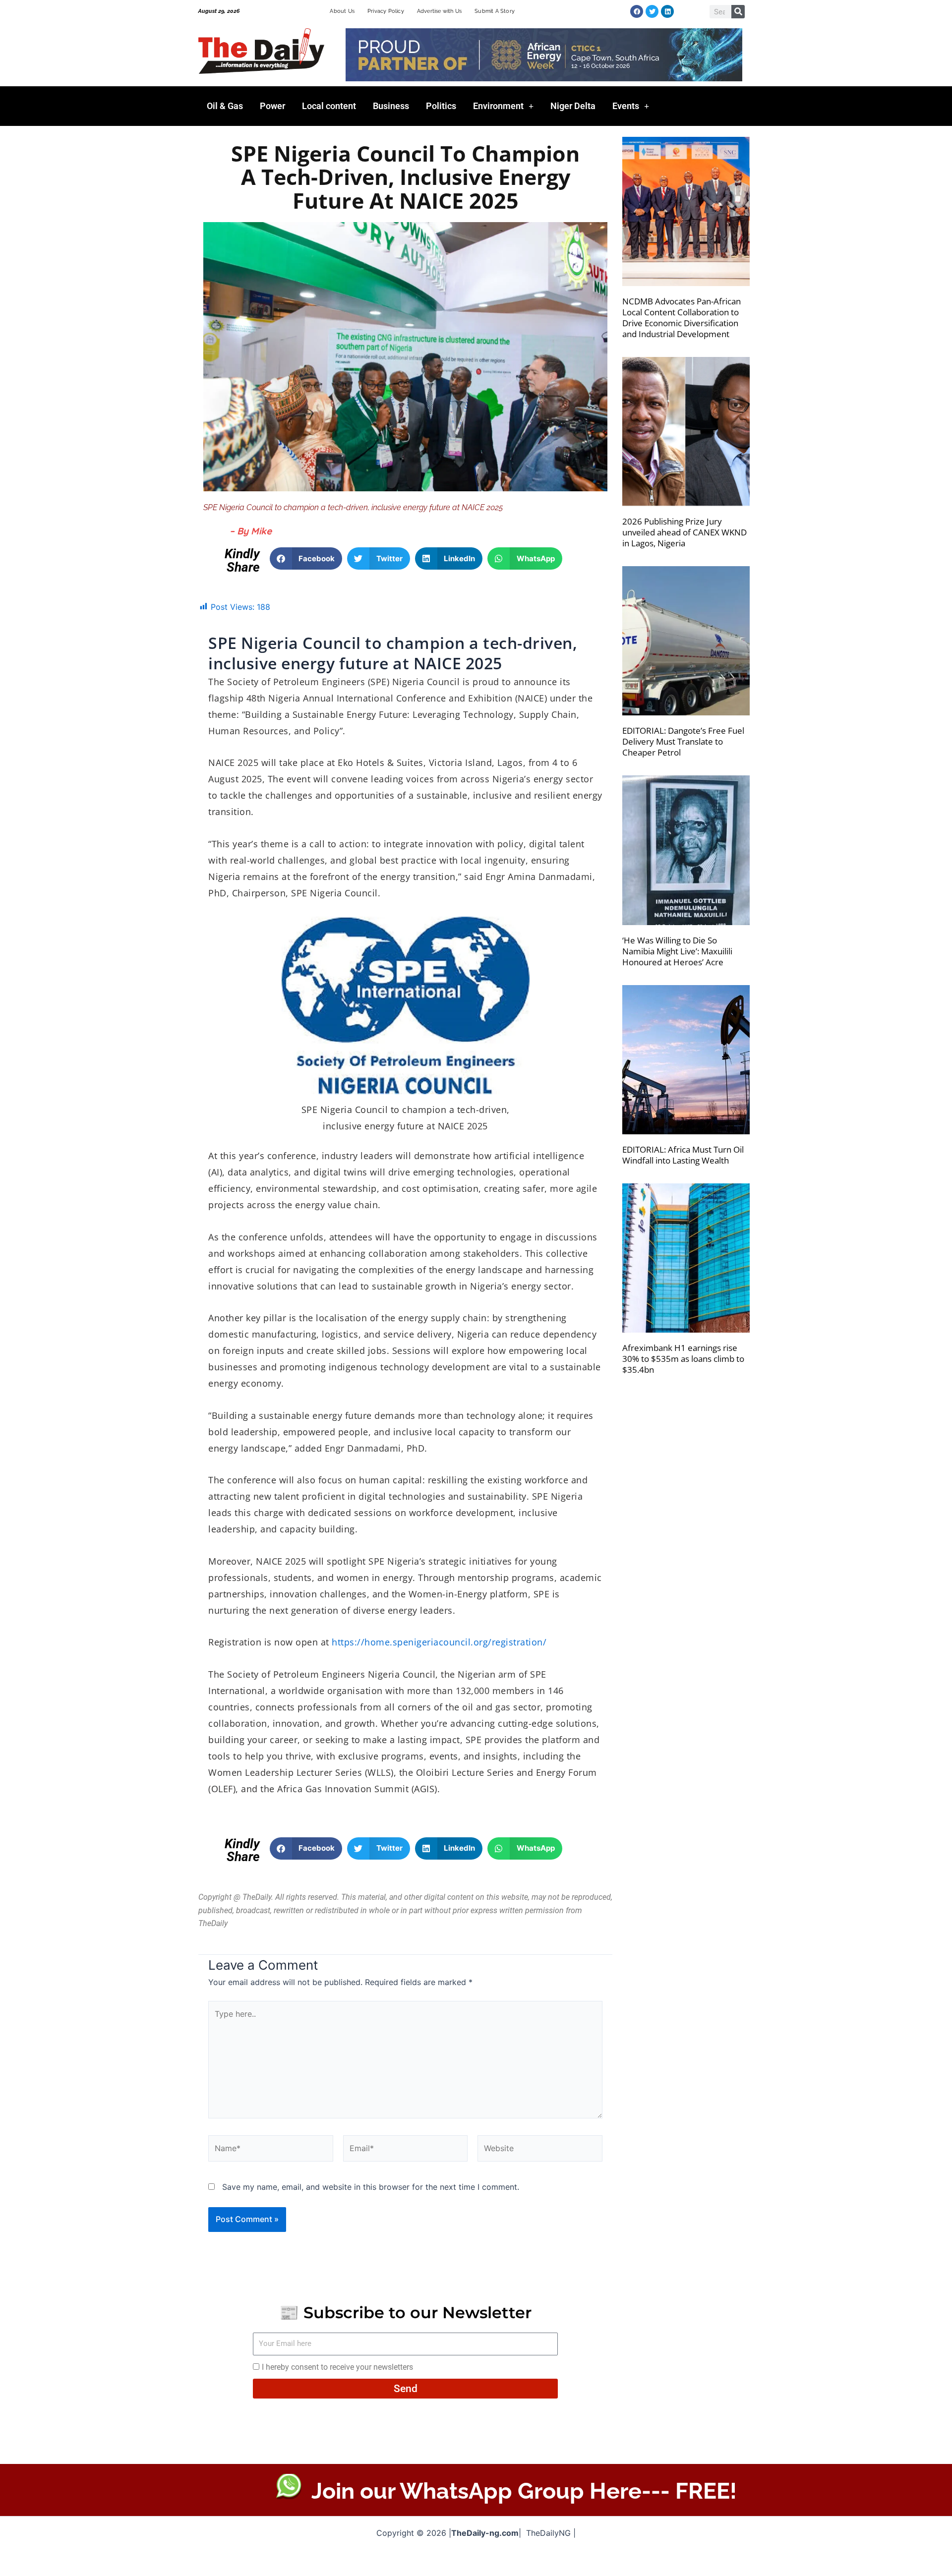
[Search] (738, 12)
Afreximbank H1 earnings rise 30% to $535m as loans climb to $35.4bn (683, 1359)
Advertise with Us (439, 11)
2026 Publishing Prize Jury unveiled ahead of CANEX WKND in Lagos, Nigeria (684, 532)
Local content (329, 106)
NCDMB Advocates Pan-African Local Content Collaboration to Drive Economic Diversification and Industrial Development (682, 318)
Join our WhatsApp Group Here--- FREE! (524, 2491)
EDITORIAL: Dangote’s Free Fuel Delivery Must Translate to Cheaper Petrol (683, 741)
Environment (498, 106)
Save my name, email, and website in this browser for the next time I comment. (371, 2187)
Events (626, 106)
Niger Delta (573, 106)
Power (272, 106)
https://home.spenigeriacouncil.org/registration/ (438, 1642)
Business (391, 106)
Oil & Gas (225, 106)
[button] (306, 558)
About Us (342, 11)
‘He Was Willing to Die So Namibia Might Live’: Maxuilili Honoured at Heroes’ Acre (677, 951)
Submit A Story (495, 11)
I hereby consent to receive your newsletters (337, 2367)
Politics (441, 106)
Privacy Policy (386, 11)
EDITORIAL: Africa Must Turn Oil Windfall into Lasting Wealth (683, 1155)
